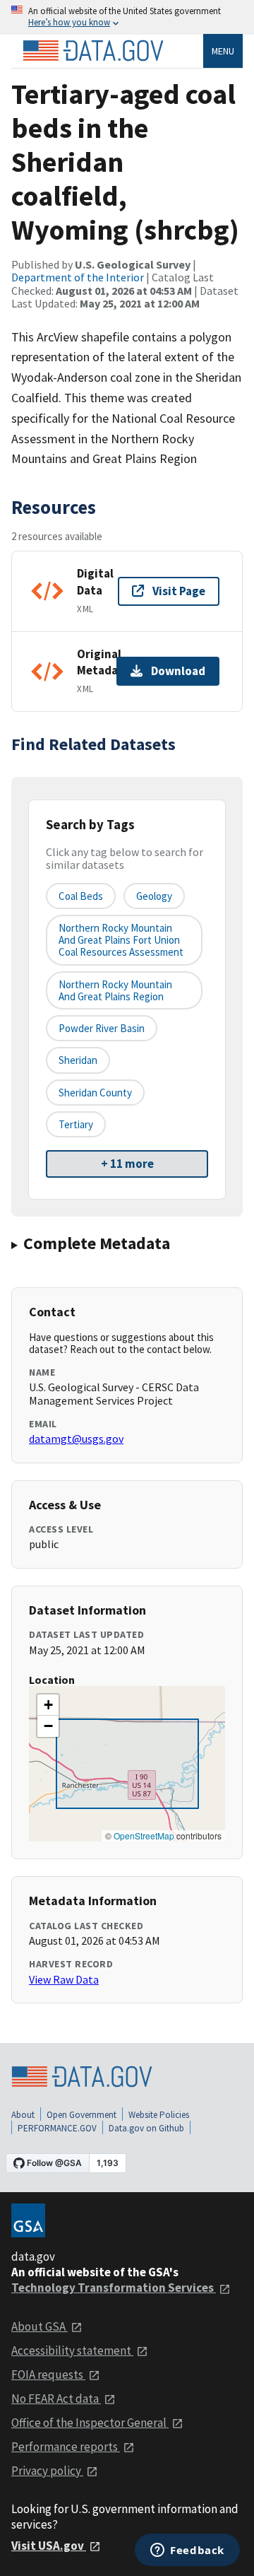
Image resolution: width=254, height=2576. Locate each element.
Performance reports (66, 2447)
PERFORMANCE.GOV (57, 2128)
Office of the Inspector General (90, 2423)
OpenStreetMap (144, 1836)
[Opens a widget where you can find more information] (187, 2551)
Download (178, 671)
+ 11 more (127, 1164)
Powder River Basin (102, 1028)
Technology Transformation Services (114, 2288)
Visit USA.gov (49, 2546)
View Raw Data (64, 1979)
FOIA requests (48, 2375)
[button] (48, 1705)
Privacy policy (47, 2471)
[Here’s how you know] (127, 17)
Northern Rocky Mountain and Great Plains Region (115, 990)
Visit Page (179, 591)
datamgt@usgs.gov (76, 1439)
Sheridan (78, 1060)
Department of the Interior (78, 277)
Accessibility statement (72, 2350)
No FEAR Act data (56, 2399)
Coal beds (81, 896)
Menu (223, 51)
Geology (154, 896)
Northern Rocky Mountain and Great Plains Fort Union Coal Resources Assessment (121, 940)
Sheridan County (95, 1093)
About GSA (40, 2326)
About (23, 2115)
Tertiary (76, 1124)
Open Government (81, 2115)
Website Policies (159, 2115)
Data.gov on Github (146, 2128)
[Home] (93, 51)
